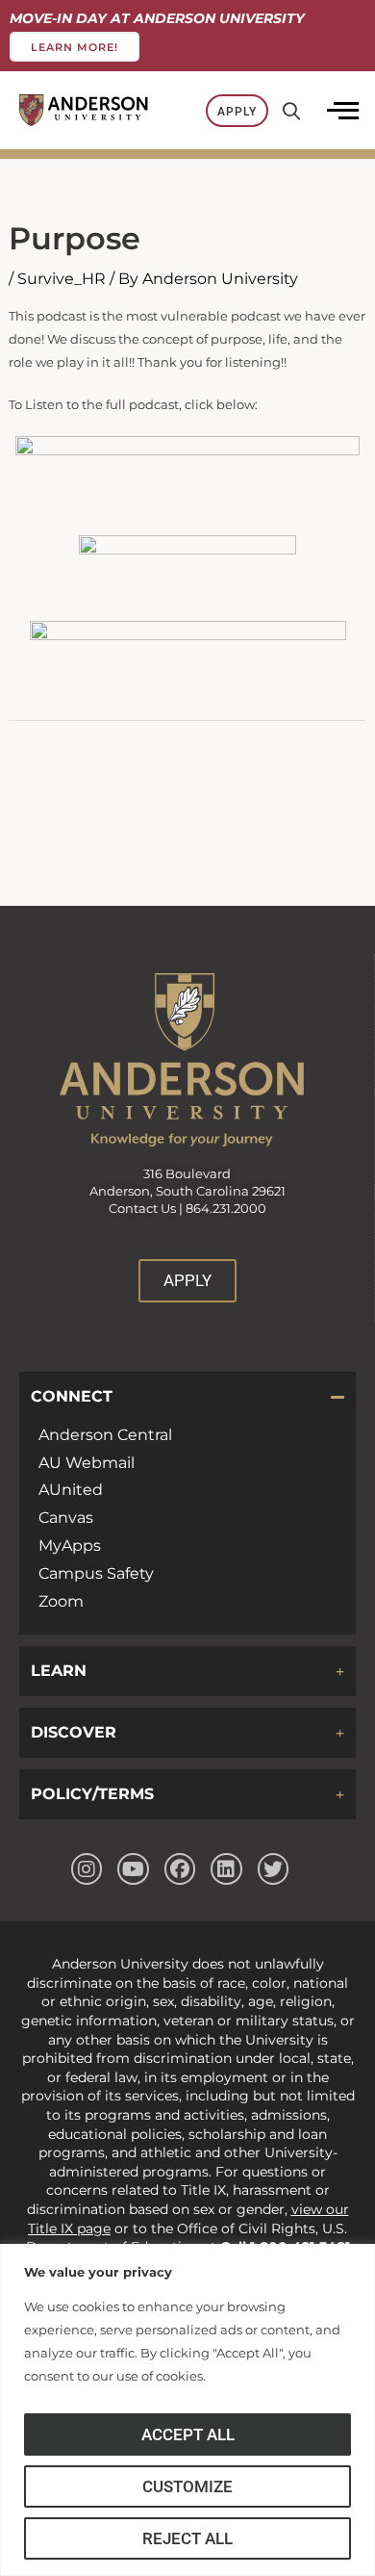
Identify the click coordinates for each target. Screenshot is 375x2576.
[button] (187, 1397)
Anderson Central (105, 1435)
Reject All (187, 2538)
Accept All (188, 2434)
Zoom (61, 1601)
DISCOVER (74, 1732)
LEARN (59, 1671)
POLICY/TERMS (92, 1794)
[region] (187, 2410)
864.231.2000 (226, 1209)
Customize (187, 2486)
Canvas (66, 1518)
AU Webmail (87, 1463)
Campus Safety (96, 1573)
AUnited (71, 1490)
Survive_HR (62, 279)
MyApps (70, 1546)
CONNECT (72, 1396)
